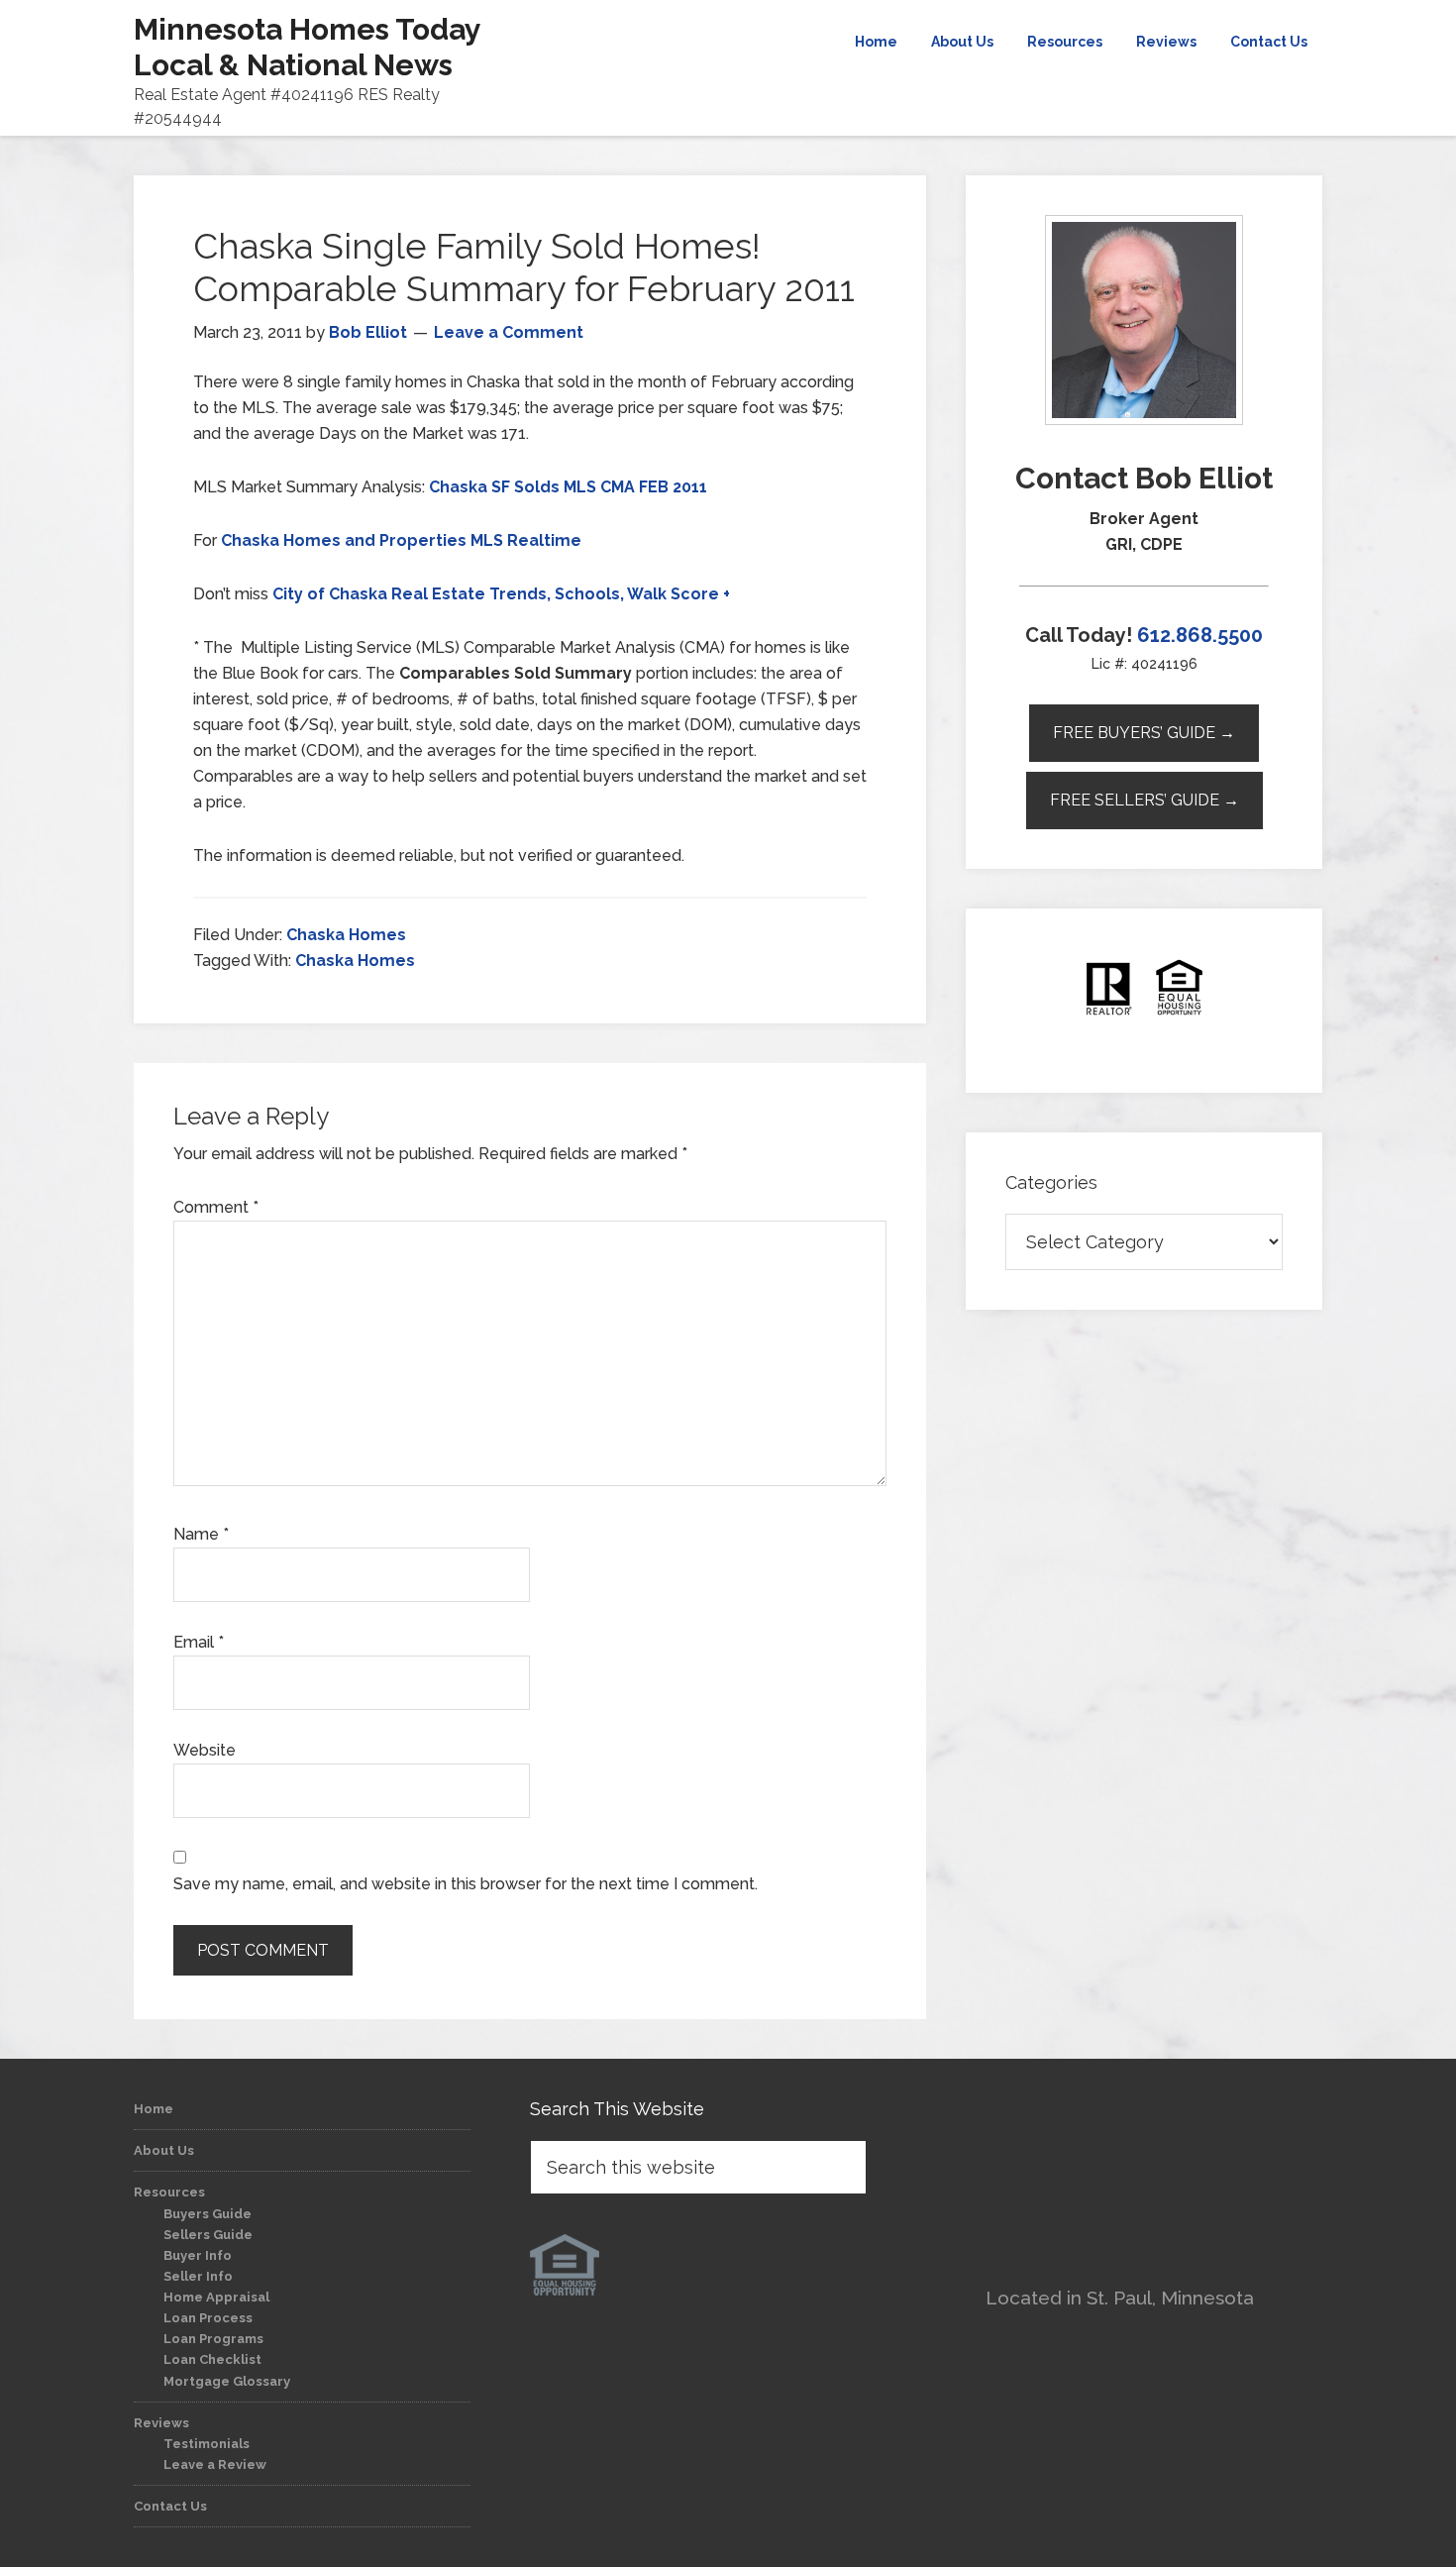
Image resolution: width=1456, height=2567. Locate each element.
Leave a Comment (509, 332)
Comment (216, 1207)
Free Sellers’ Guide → (1144, 800)
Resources (169, 2192)
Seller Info (198, 2276)
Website (205, 1750)
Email (199, 1642)
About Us (164, 2150)
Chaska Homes (346, 935)
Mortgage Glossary (227, 2381)
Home (154, 2109)
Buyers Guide (208, 2214)
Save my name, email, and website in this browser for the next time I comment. (466, 1884)
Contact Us (170, 2506)
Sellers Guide (208, 2235)
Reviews (161, 2423)
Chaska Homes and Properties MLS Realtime (401, 540)
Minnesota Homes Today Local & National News (307, 47)
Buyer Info (198, 2255)
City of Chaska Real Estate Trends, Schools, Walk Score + (501, 594)
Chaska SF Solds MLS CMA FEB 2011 (568, 487)
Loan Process (208, 2318)
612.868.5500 (1200, 635)
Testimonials (207, 2444)
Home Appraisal (216, 2297)
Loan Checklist (212, 2359)
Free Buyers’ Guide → (1144, 733)
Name (201, 1534)
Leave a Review (215, 2464)
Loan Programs (213, 2339)
